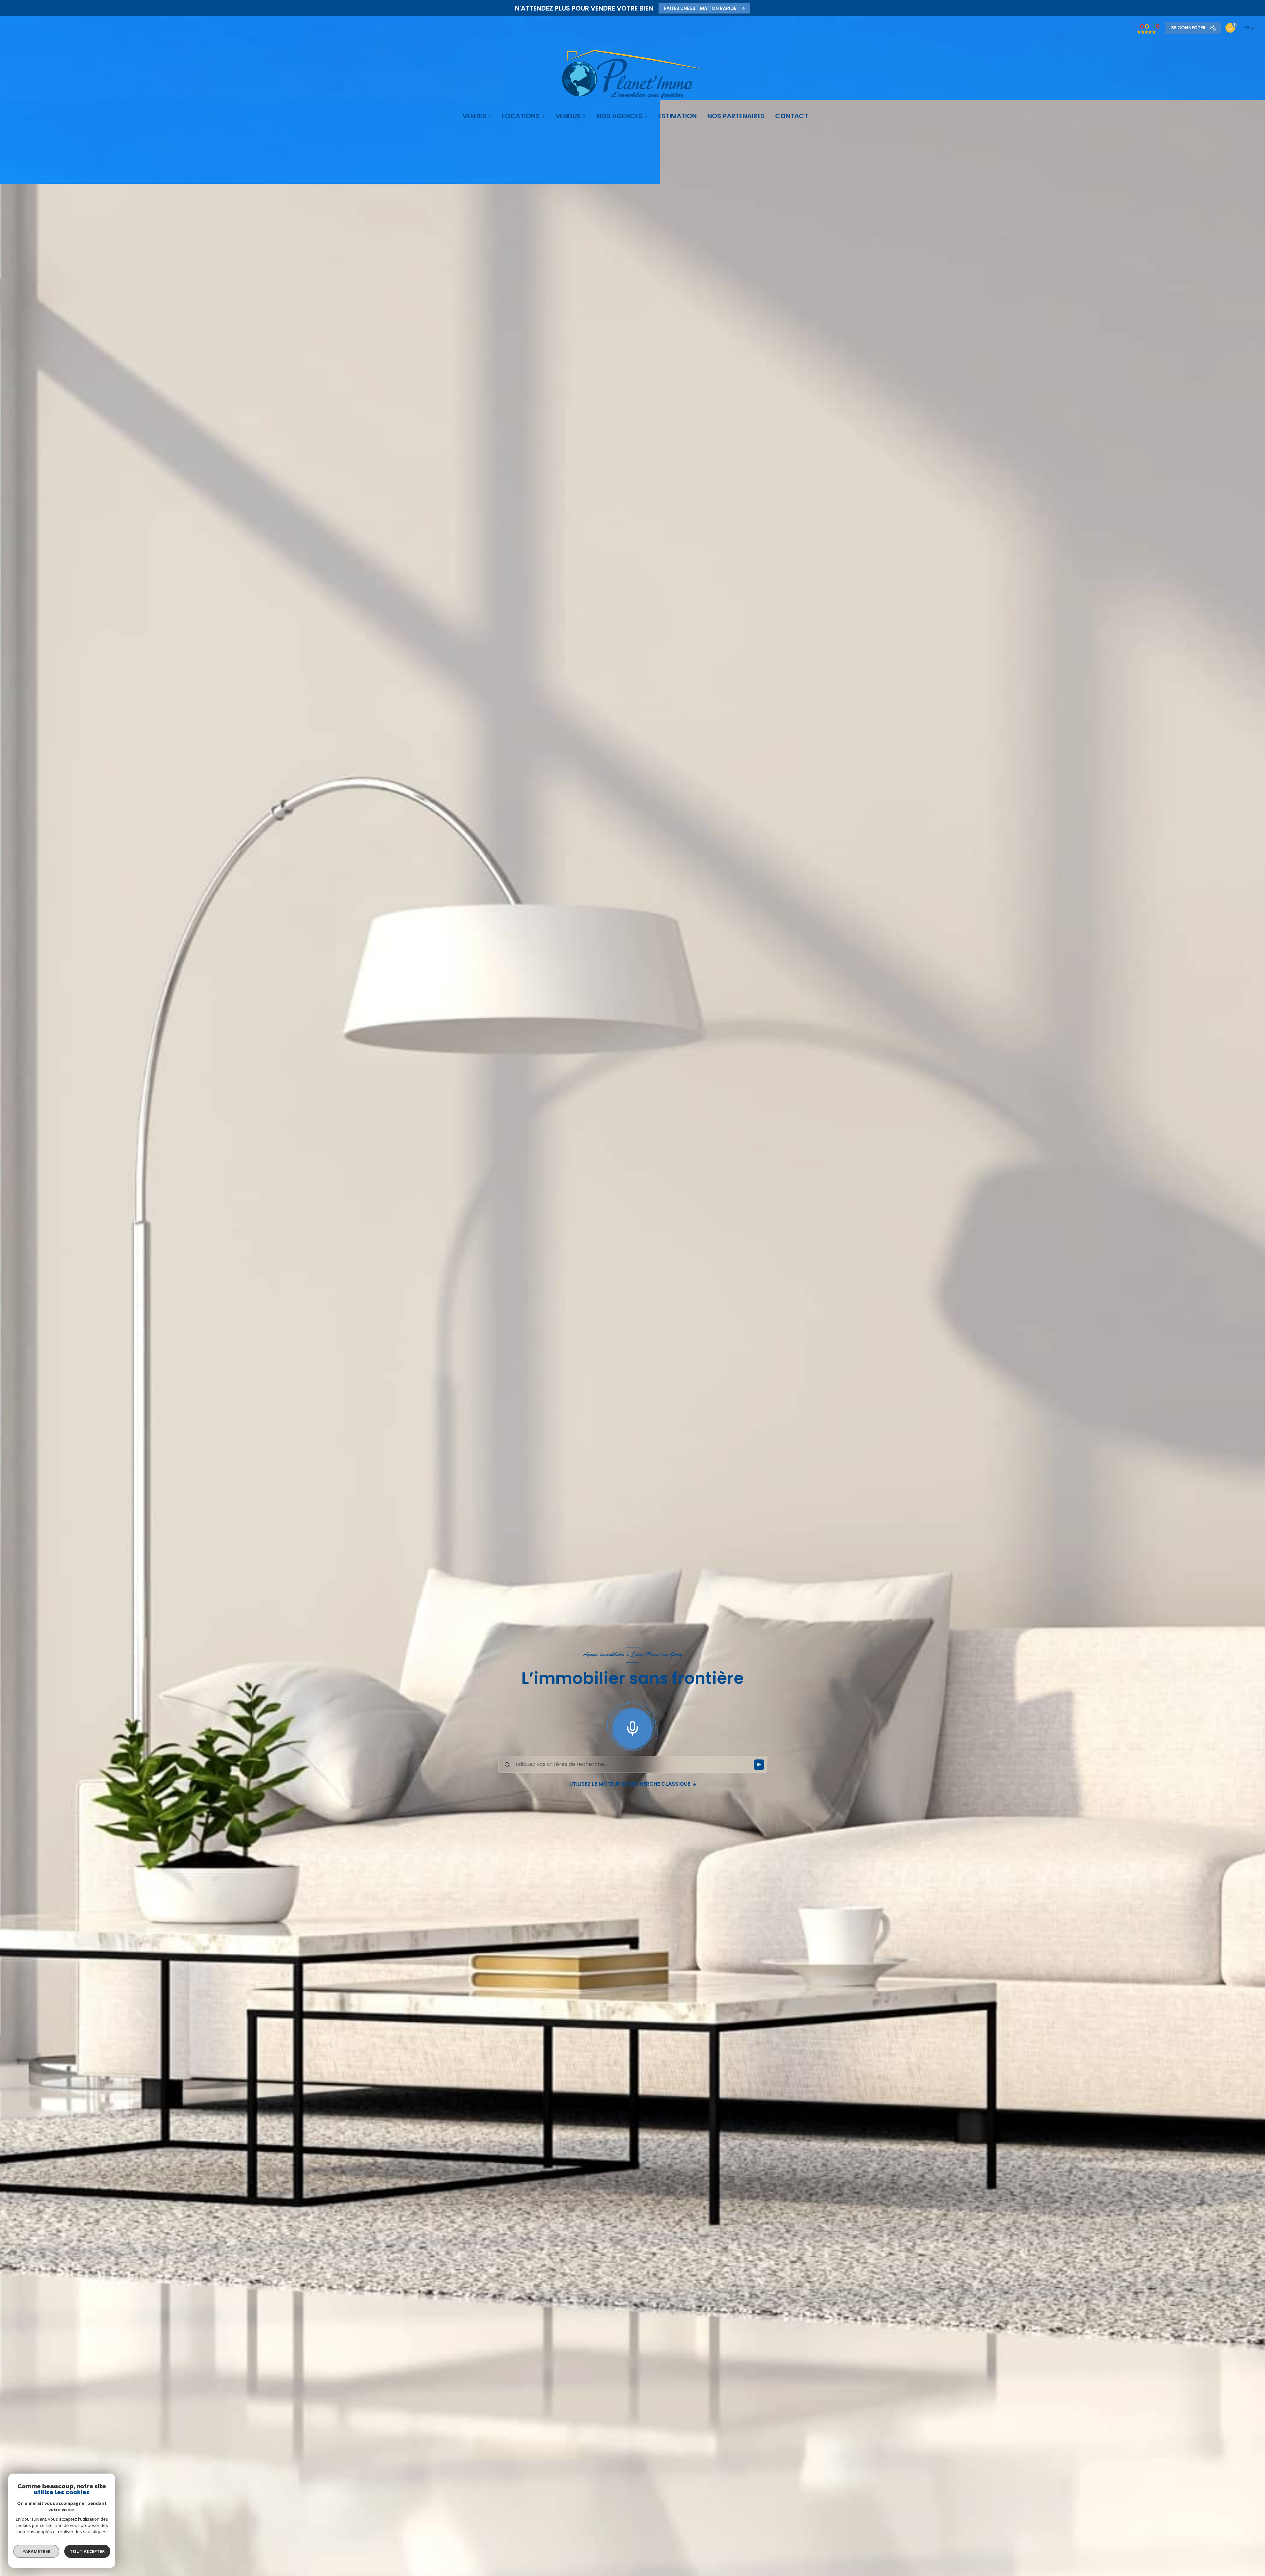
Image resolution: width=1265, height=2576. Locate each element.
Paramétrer (36, 2551)
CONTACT (792, 116)
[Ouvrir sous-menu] (490, 116)
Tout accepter (87, 2551)
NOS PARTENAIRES (736, 116)
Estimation (677, 116)
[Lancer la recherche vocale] (632, 1727)
